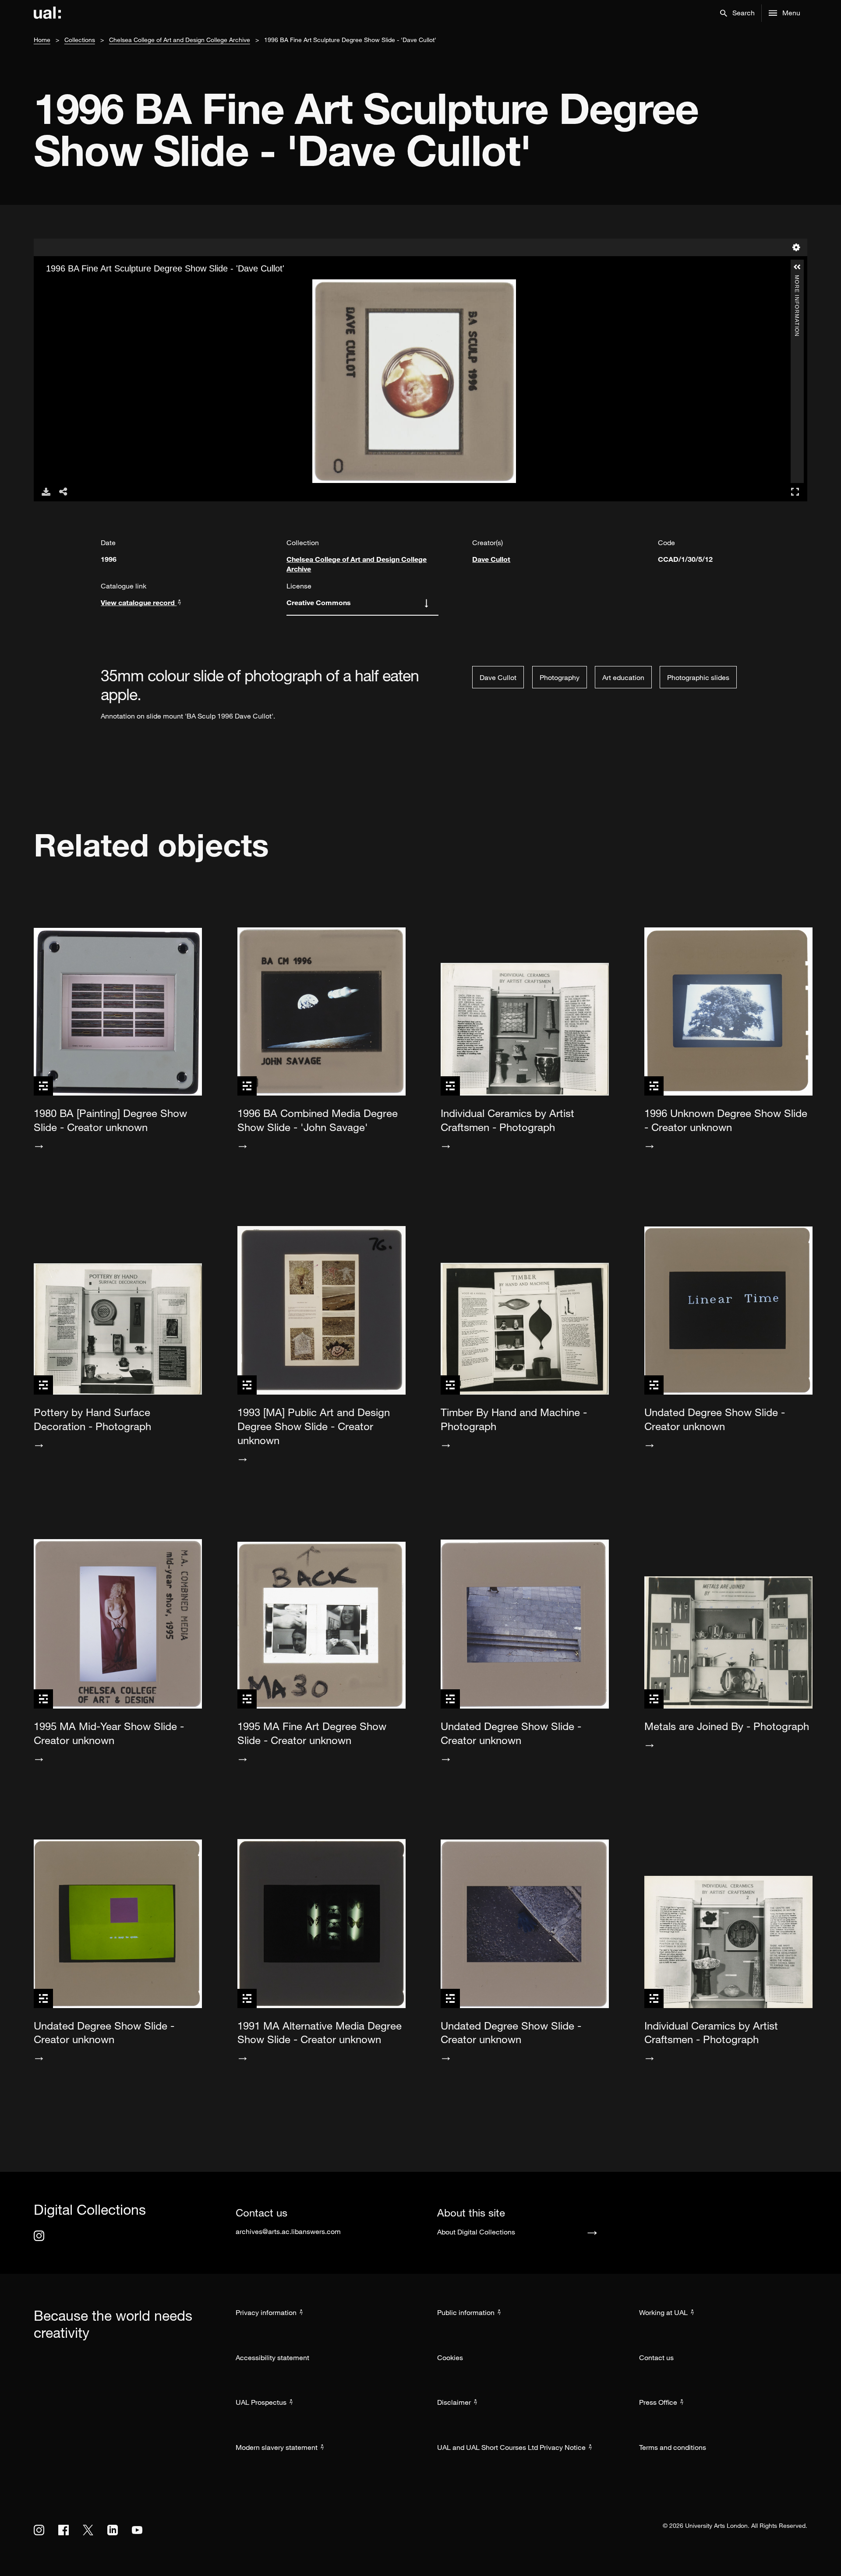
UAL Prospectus (261, 2402)
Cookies (450, 2358)
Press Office (658, 2402)
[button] (737, 13)
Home (42, 40)
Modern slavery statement (277, 2447)
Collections (80, 40)
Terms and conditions (673, 2447)
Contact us (656, 2358)
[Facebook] (64, 2530)
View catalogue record (139, 602)
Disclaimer (454, 2402)
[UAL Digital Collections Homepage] (47, 13)
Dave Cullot (491, 559)
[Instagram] (39, 2236)
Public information (466, 2312)
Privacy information (266, 2312)
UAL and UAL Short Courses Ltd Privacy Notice (511, 2447)
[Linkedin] (113, 2530)
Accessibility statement (272, 2358)
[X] (88, 2530)
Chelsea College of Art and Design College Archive (180, 40)
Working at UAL (663, 2312)
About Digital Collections (476, 2232)
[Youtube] (137, 2530)
